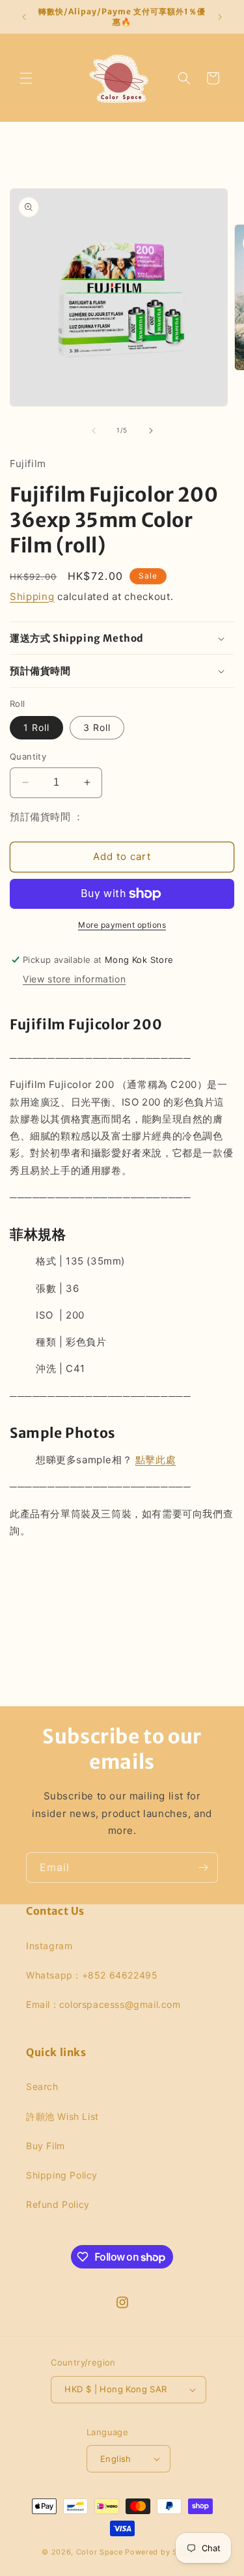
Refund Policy (58, 2204)
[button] (26, 78)
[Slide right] (151, 431)
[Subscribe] (203, 1868)
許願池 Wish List (62, 2116)
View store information (74, 979)
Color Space (100, 2552)
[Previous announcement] (24, 17)
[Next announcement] (220, 17)
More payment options (122, 925)
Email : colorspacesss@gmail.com (103, 2004)
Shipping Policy (62, 2175)
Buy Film (46, 2146)
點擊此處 (156, 1460)
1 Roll (36, 727)
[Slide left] (94, 431)
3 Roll (97, 727)
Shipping (32, 596)
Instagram (49, 1946)
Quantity (28, 756)
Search (42, 2086)
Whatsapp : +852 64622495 (92, 1975)
